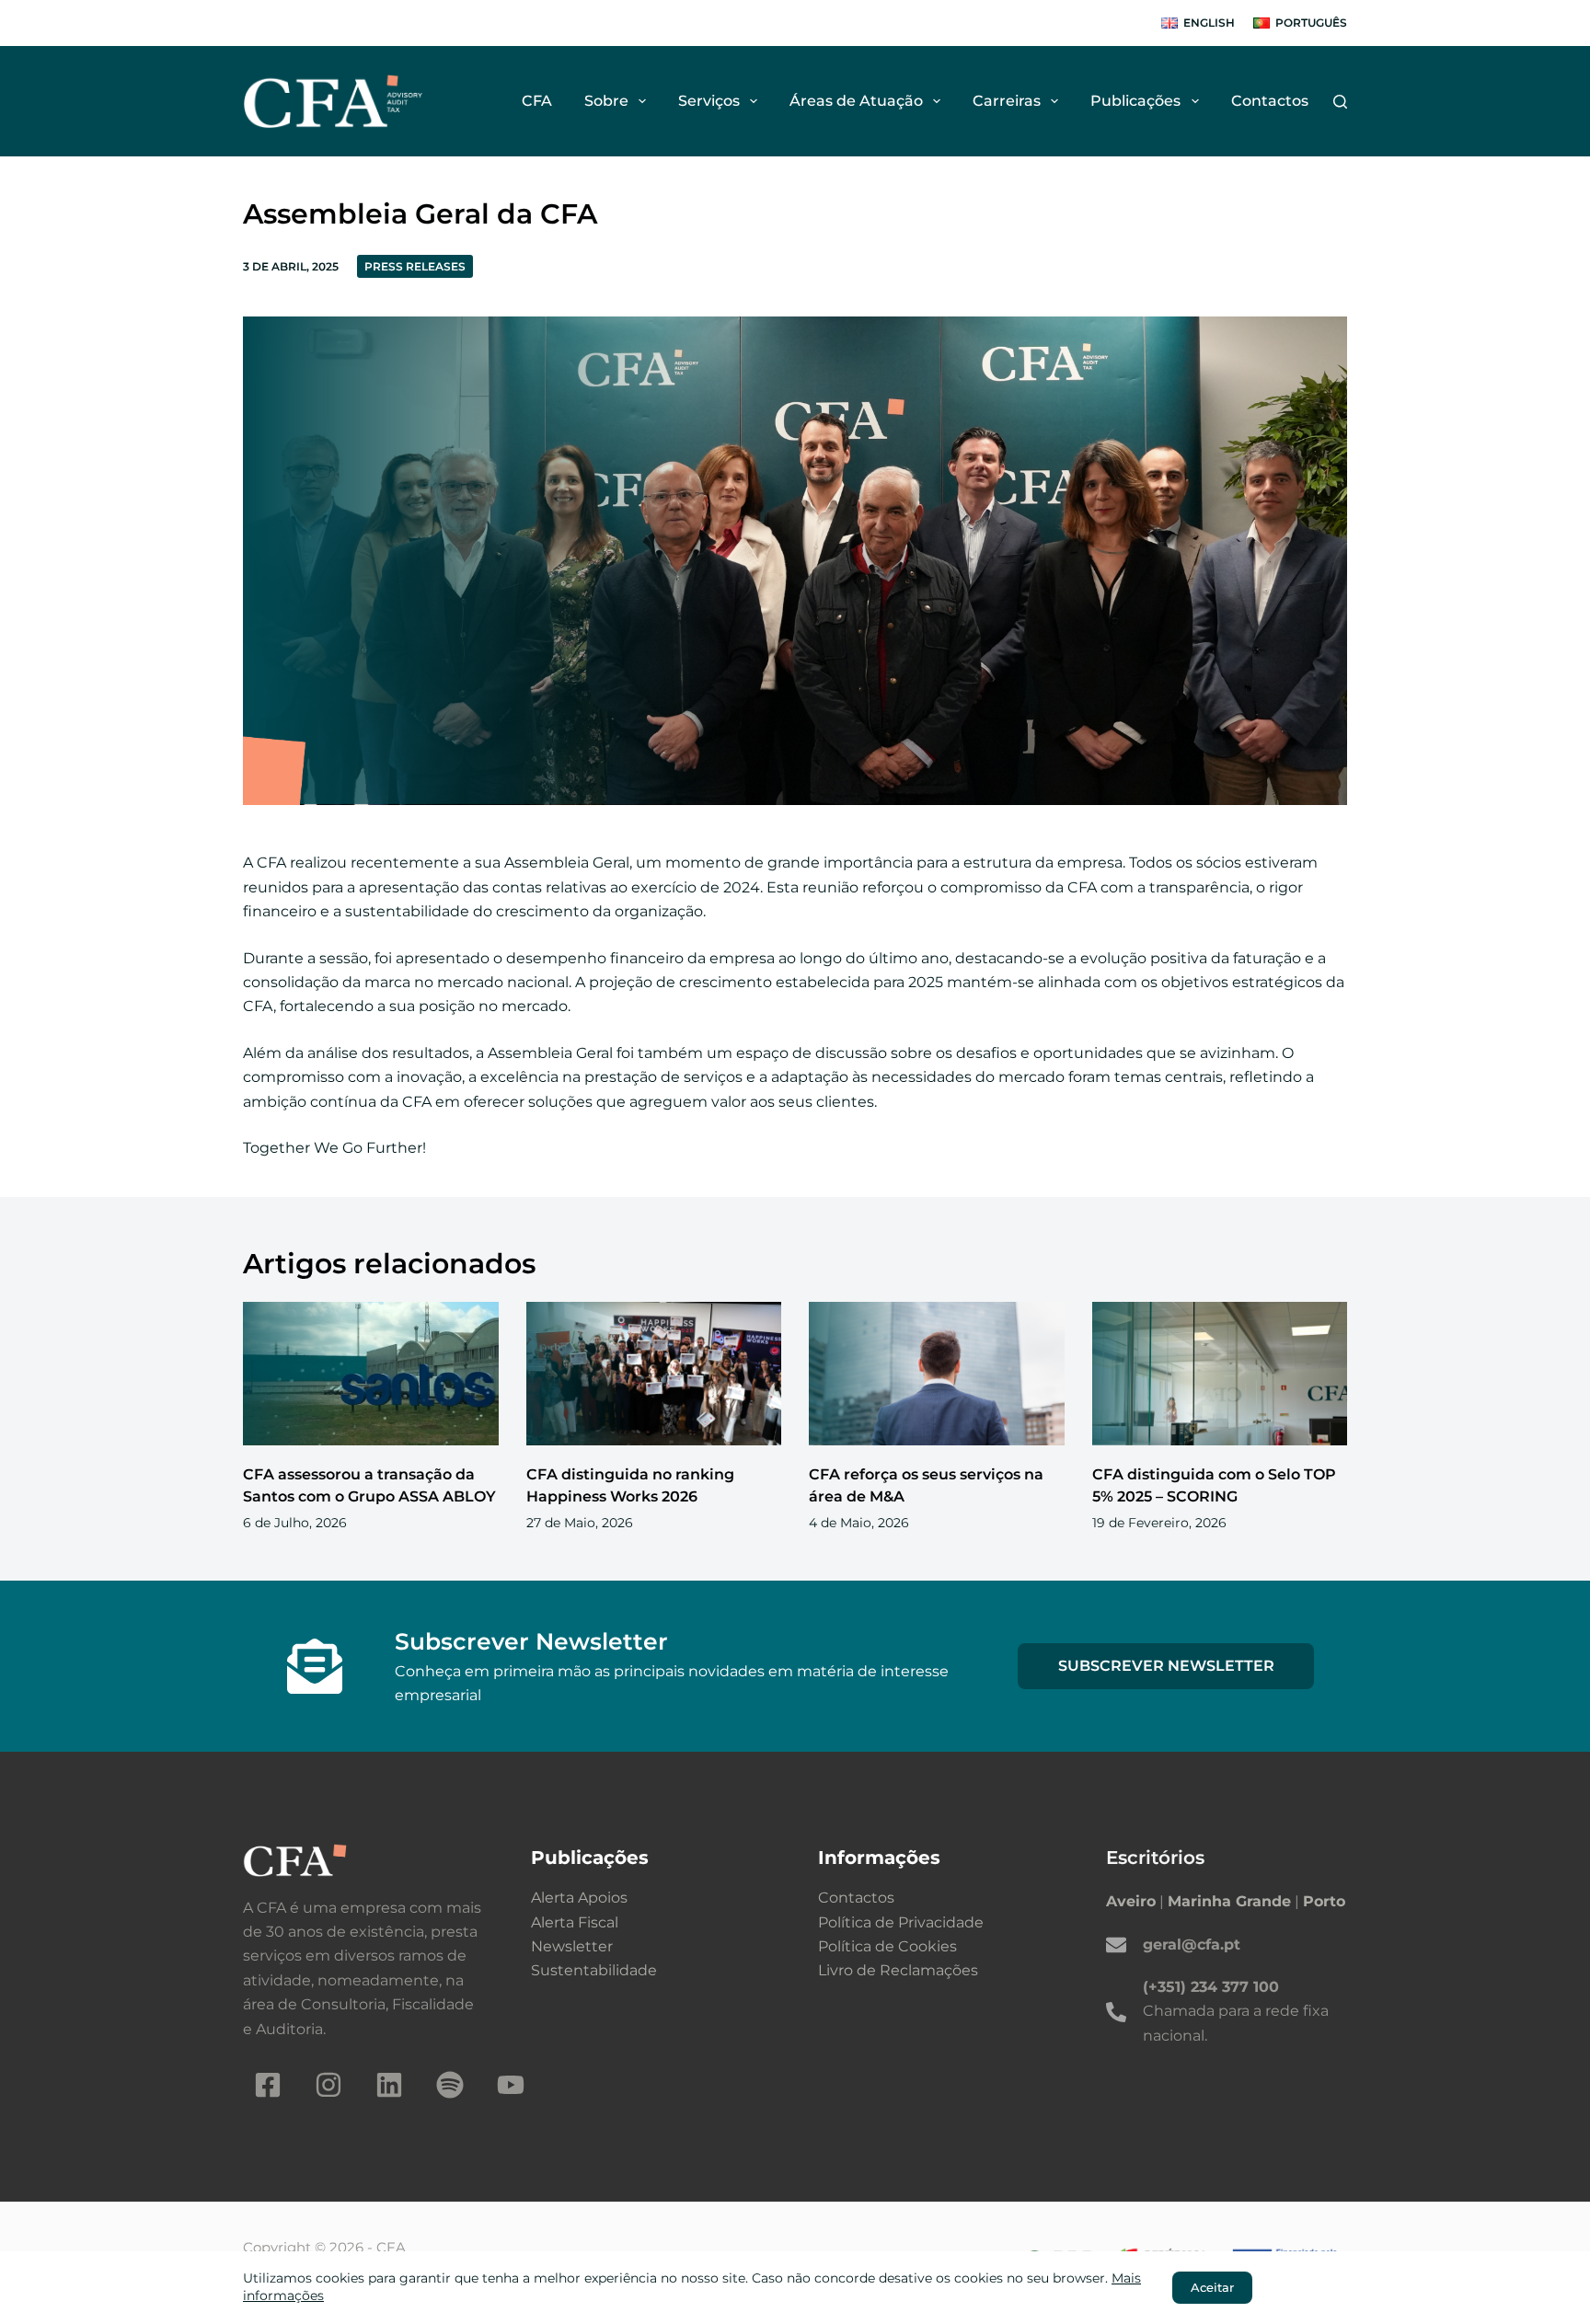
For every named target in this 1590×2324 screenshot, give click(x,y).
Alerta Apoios (579, 1898)
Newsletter (572, 1946)
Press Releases (415, 266)
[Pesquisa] (1340, 102)
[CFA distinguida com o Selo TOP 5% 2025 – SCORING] (1220, 1374)
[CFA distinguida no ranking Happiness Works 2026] (654, 1374)
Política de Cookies (887, 1946)
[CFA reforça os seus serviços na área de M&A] (937, 1374)
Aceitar (1212, 2287)
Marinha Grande (1229, 1901)
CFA (537, 101)
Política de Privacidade (901, 1922)
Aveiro (1131, 1901)
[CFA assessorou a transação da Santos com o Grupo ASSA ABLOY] (371, 1374)
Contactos (1270, 101)
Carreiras (1007, 101)
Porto (1324, 1901)
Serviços (709, 101)
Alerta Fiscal (575, 1922)
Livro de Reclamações (898, 1970)
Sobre (606, 101)
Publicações (1135, 101)
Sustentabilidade (594, 1970)
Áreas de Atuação (856, 101)
